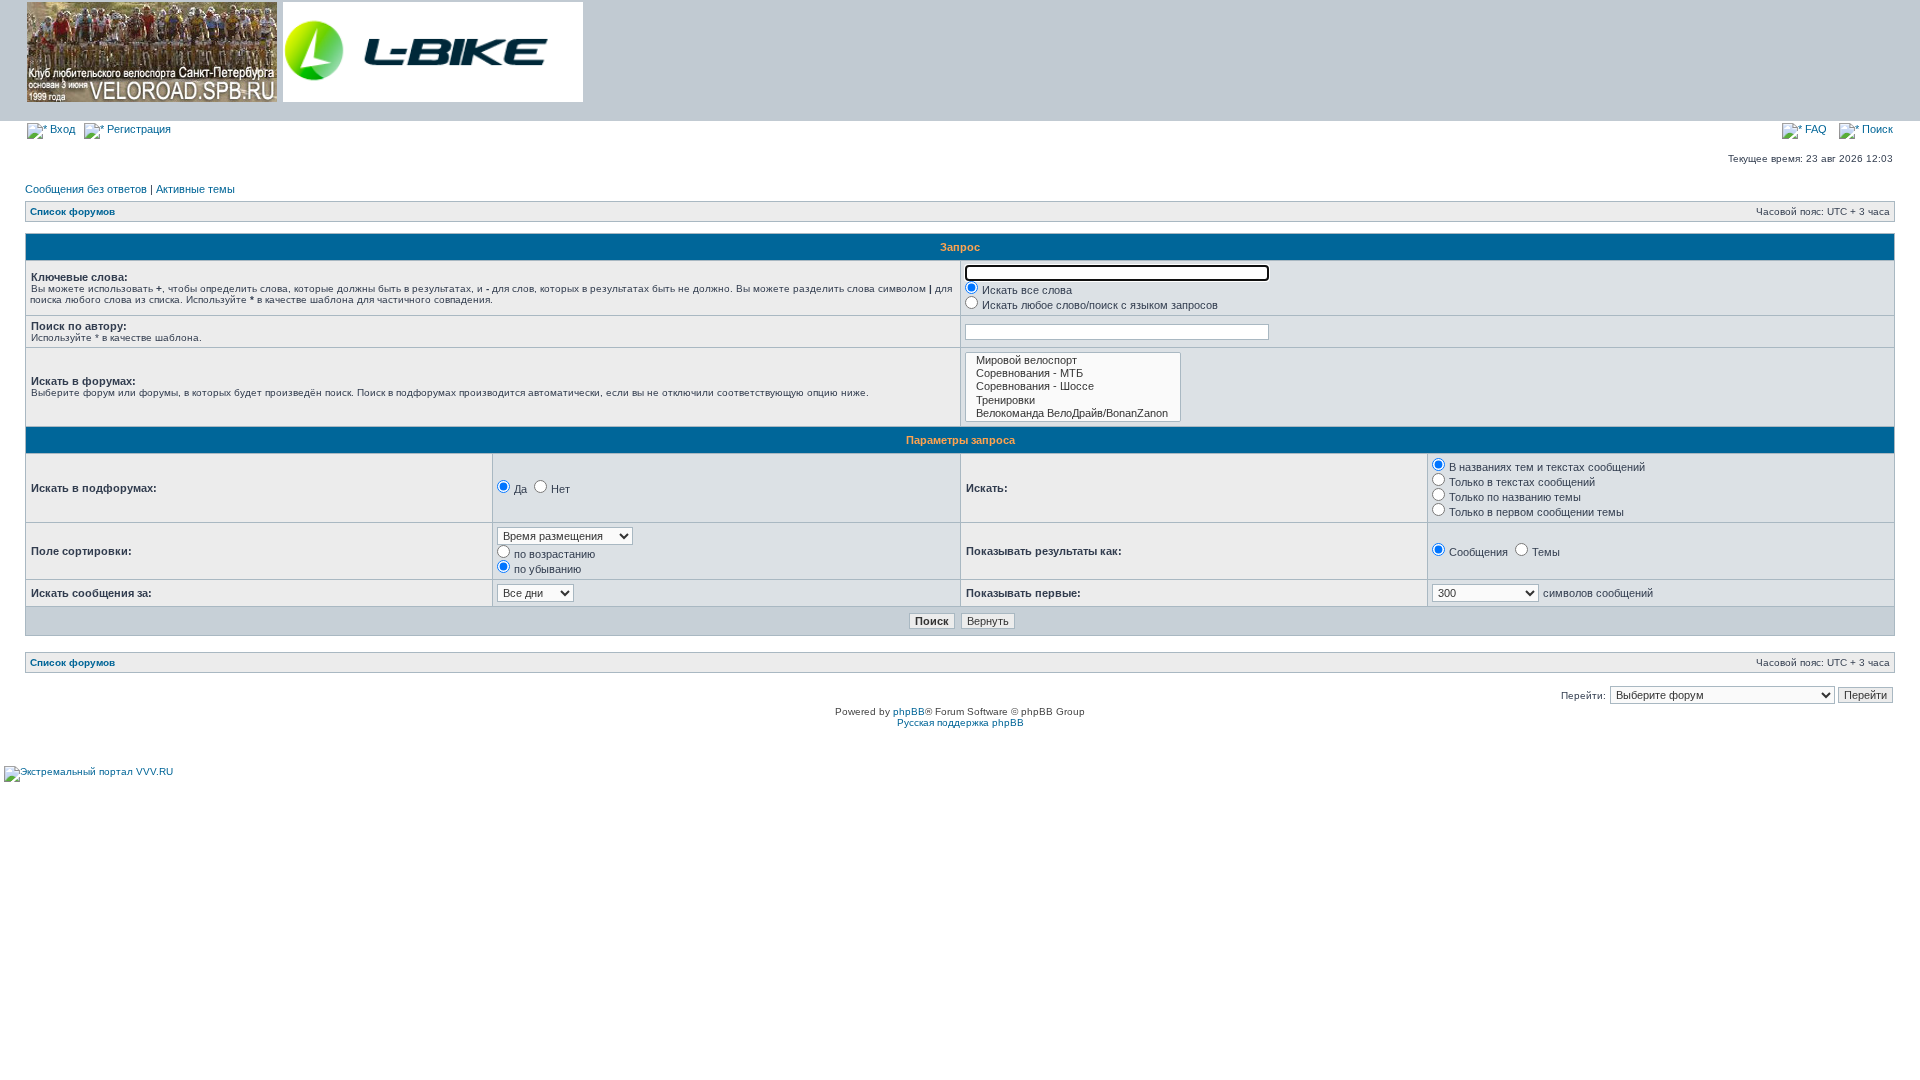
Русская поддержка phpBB (960, 722)
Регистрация (137, 129)
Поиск (1876, 129)
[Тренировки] (1073, 400)
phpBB (909, 711)
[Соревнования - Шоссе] (1073, 386)
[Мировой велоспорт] (1073, 360)
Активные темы (195, 189)
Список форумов (72, 211)
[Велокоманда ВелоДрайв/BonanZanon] (1073, 413)
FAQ (1814, 129)
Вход (61, 129)
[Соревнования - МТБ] (1073, 373)
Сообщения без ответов (86, 189)
